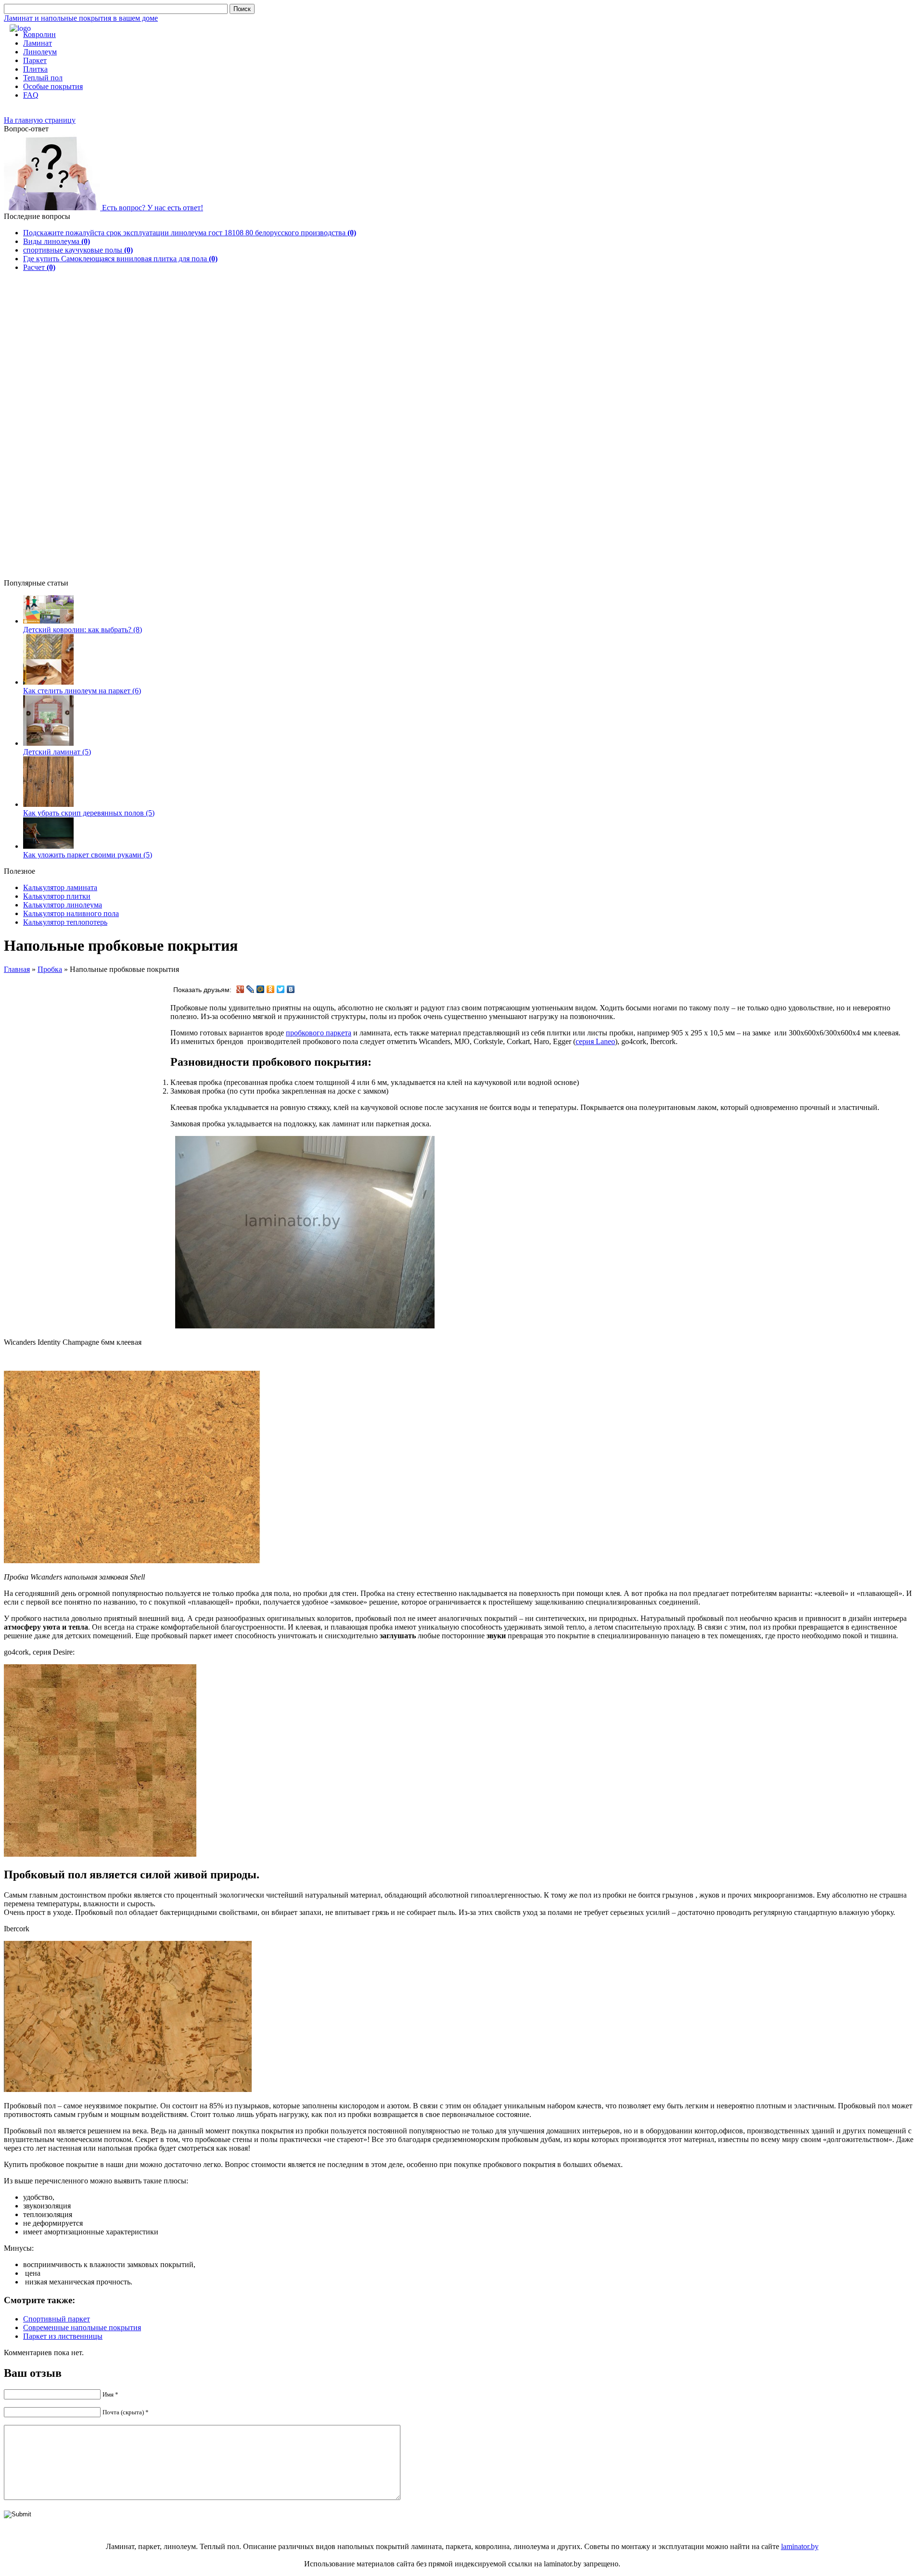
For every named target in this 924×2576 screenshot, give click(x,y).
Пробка (50, 969)
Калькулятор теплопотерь (65, 922)
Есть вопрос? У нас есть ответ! (152, 208)
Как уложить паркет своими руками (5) (88, 855)
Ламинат (38, 43)
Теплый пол (43, 78)
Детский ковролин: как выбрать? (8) (83, 630)
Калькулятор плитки (57, 896)
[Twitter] (281, 989)
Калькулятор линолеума (63, 905)
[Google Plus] (240, 989)
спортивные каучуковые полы (78, 250)
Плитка (35, 69)
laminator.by (800, 2546)
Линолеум (40, 52)
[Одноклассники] (271, 989)
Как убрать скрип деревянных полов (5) (89, 813)
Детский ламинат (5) (57, 752)
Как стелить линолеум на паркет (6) (82, 691)
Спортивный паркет (57, 2319)
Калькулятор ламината (60, 887)
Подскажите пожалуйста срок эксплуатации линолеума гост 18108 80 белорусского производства (190, 233)
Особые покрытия (53, 86)
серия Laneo (595, 1041)
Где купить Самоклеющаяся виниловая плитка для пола (120, 259)
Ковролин (39, 34)
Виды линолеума (57, 241)
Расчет (39, 267)
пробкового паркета (319, 1033)
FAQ (31, 95)
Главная (17, 969)
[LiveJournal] (250, 989)
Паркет (35, 60)
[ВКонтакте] (291, 989)
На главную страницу (40, 120)
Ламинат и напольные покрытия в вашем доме (81, 18)
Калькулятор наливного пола (71, 913)
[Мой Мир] (261, 989)
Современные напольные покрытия (82, 2327)
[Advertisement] (52, 433)
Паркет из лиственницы (63, 2336)
